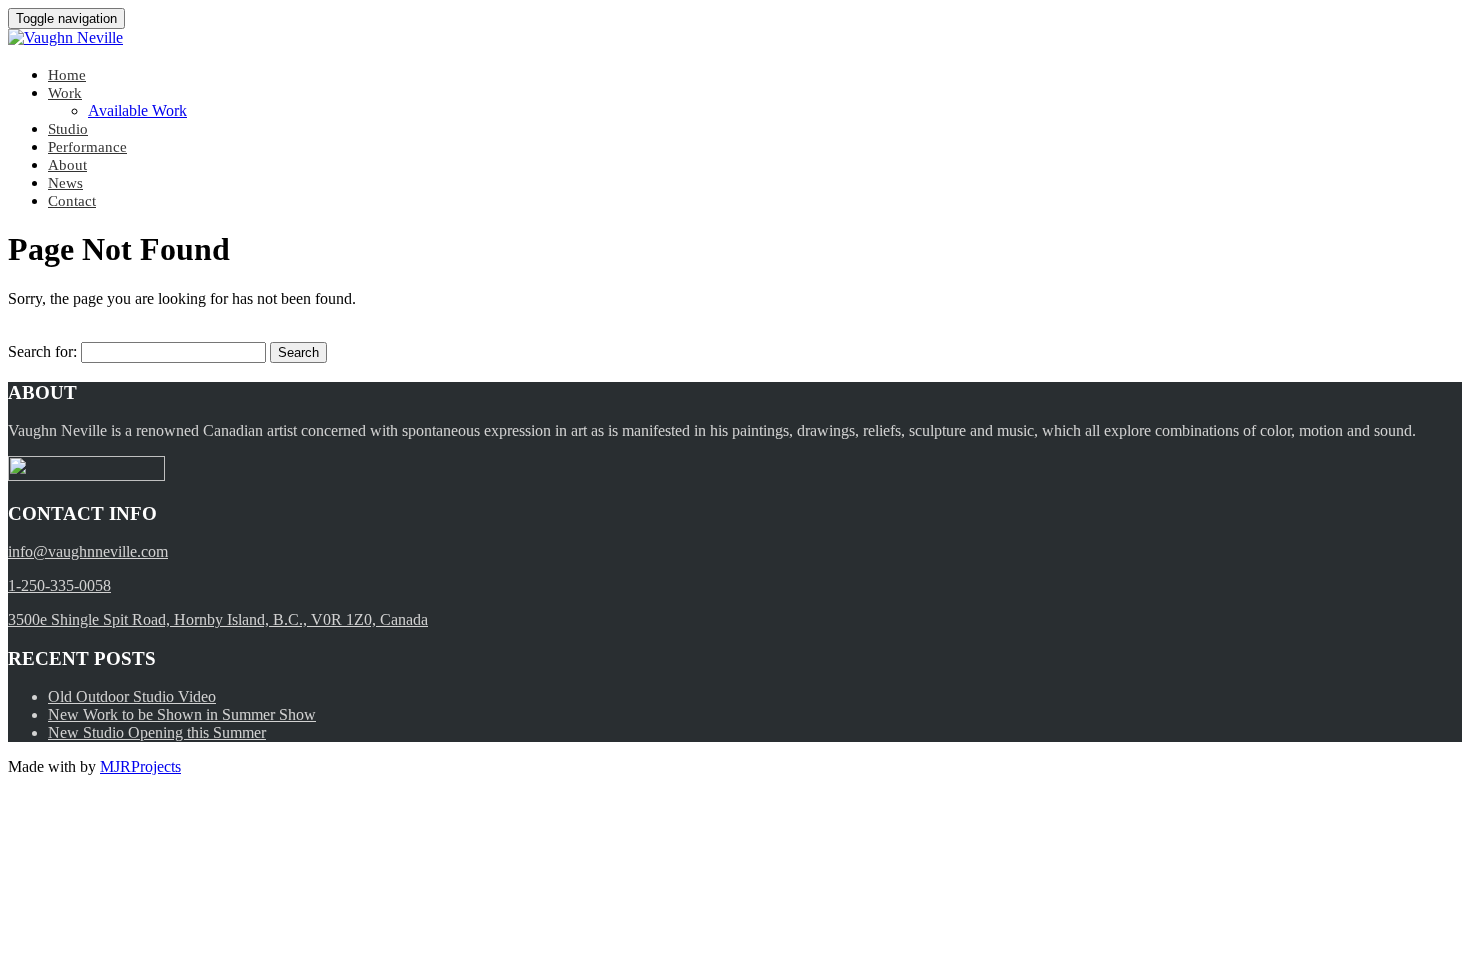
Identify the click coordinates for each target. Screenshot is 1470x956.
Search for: (42, 351)
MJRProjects (140, 766)
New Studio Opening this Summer (157, 732)
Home (67, 75)
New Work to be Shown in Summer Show (182, 714)
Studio (68, 129)
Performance (87, 147)
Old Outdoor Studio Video (132, 696)
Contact (72, 201)
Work (65, 93)
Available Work (137, 110)
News (65, 183)
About (67, 165)
